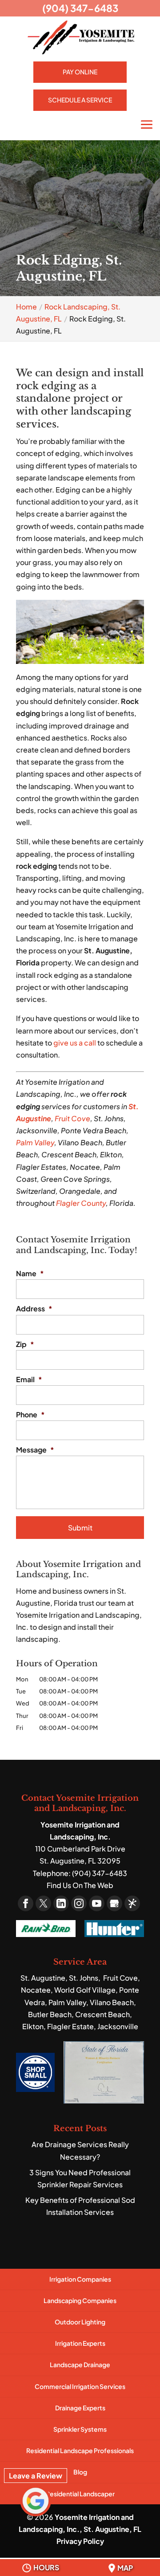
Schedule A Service (80, 100)
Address (34, 1309)
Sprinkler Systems (80, 2429)
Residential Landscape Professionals (80, 2450)
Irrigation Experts (80, 2343)
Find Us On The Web (80, 1885)
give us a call (75, 1043)
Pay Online (80, 72)
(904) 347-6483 (80, 8)
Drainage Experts (80, 2408)
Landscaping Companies (80, 2300)
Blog (80, 2472)
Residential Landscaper (80, 2494)
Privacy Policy (80, 2541)
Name (30, 1274)
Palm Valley (35, 1142)
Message (35, 1450)
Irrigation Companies (80, 2279)
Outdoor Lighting (80, 2322)
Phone (30, 1415)
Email (29, 1380)
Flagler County (81, 1203)
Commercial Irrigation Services (80, 2386)
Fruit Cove (72, 1118)
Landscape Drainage (80, 2364)
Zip (25, 1344)
